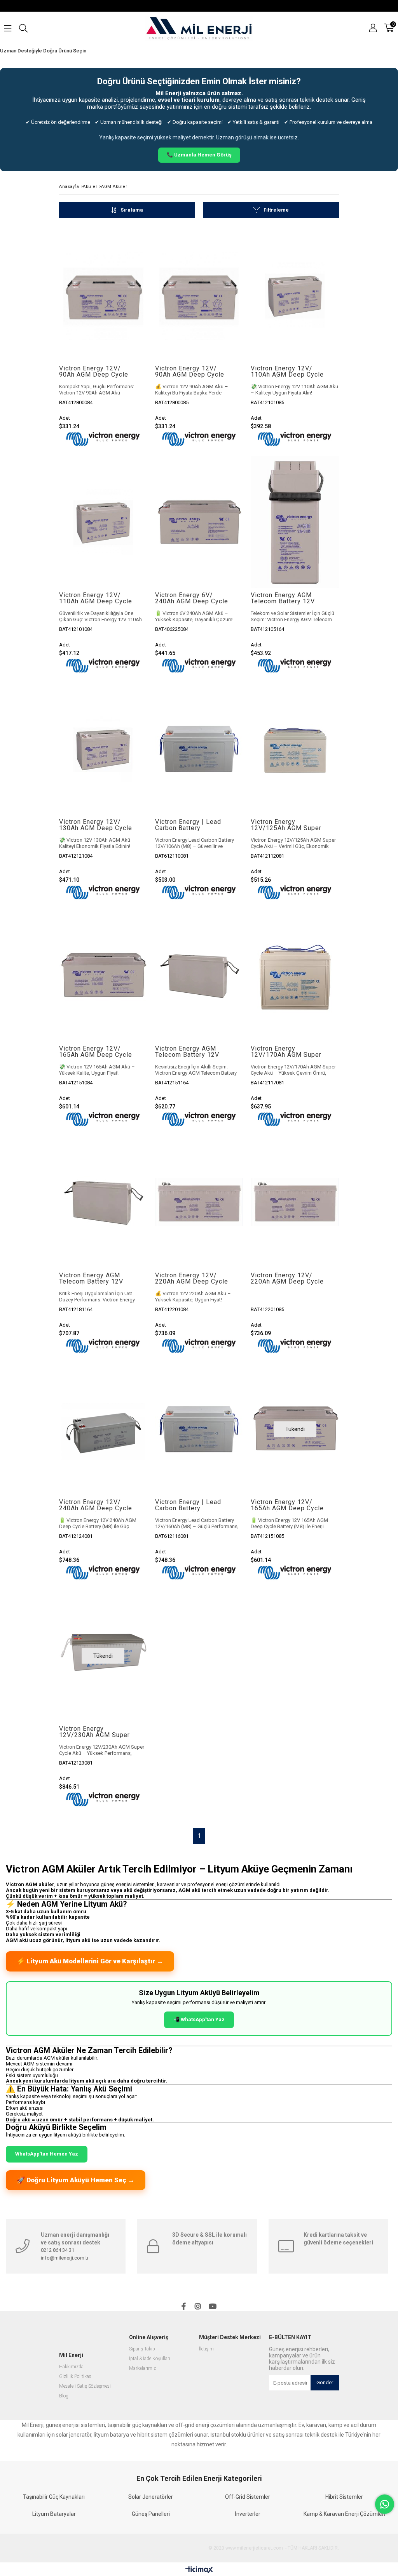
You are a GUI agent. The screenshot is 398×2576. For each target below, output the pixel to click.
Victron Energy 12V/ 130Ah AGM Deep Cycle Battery (96, 825)
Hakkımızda (71, 2367)
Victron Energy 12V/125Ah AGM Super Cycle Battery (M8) (286, 825)
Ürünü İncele (123, 296)
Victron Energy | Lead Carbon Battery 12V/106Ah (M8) (188, 825)
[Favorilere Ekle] (103, 296)
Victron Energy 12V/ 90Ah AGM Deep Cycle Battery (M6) (190, 372)
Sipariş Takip (142, 2349)
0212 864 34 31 (58, 2250)
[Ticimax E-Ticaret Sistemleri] (199, 2570)
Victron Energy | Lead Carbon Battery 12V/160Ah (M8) (188, 1505)
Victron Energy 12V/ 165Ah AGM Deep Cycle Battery (96, 1052)
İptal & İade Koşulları (150, 2359)
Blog (64, 2396)
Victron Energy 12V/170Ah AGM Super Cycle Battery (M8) (286, 1052)
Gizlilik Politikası (76, 2377)
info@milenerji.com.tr (65, 2258)
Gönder (325, 2382)
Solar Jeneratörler (151, 2497)
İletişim (206, 2349)
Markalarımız (142, 2368)
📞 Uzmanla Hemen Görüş (199, 155)
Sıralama (132, 210)
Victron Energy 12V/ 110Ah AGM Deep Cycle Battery (96, 598)
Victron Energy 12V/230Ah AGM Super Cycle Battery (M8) (94, 1732)
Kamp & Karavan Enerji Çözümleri (344, 2514)
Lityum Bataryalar (54, 2514)
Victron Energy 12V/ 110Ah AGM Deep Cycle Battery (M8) (287, 372)
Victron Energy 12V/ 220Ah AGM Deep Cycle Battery (192, 1278)
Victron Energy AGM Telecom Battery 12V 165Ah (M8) (187, 1052)
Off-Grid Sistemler (248, 2497)
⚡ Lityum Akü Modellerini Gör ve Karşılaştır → (90, 1961)
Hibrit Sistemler (344, 2497)
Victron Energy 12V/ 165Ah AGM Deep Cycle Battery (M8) (287, 1505)
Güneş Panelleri (151, 2514)
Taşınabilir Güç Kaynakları (54, 2497)
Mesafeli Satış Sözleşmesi (85, 2386)
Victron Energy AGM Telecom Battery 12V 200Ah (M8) (91, 1278)
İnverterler (248, 2514)
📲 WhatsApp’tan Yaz (199, 2019)
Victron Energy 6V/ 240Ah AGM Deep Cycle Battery (192, 598)
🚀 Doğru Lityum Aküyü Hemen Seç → (76, 2180)
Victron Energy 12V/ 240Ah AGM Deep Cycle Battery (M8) (96, 1505)
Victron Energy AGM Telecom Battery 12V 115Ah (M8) (283, 598)
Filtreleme (276, 210)
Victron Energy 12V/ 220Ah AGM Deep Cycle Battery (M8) (287, 1278)
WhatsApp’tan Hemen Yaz (47, 2154)
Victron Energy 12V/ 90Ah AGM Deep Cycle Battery (94, 372)
